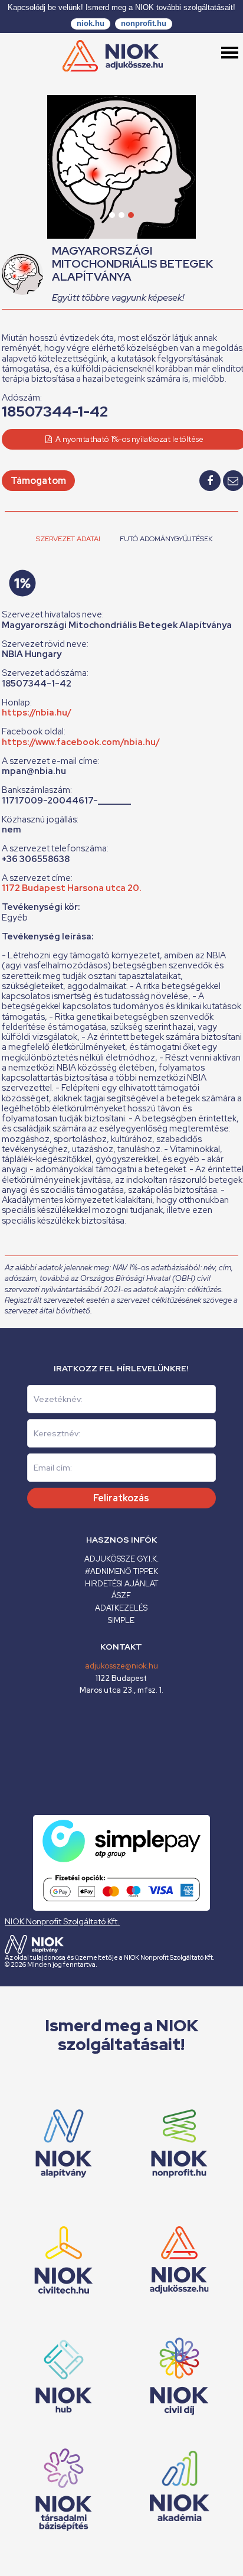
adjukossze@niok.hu (121, 1666)
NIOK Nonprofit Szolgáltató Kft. (62, 1921)
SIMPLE (121, 1620)
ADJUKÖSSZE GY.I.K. (121, 1559)
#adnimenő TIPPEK (121, 1571)
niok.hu (91, 23)
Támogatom (38, 481)
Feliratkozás (121, 1498)
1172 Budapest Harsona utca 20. (72, 888)
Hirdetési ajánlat (121, 1584)
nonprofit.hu (144, 23)
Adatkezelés (121, 1608)
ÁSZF (121, 1596)
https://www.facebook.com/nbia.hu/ (81, 742)
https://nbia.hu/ (37, 713)
